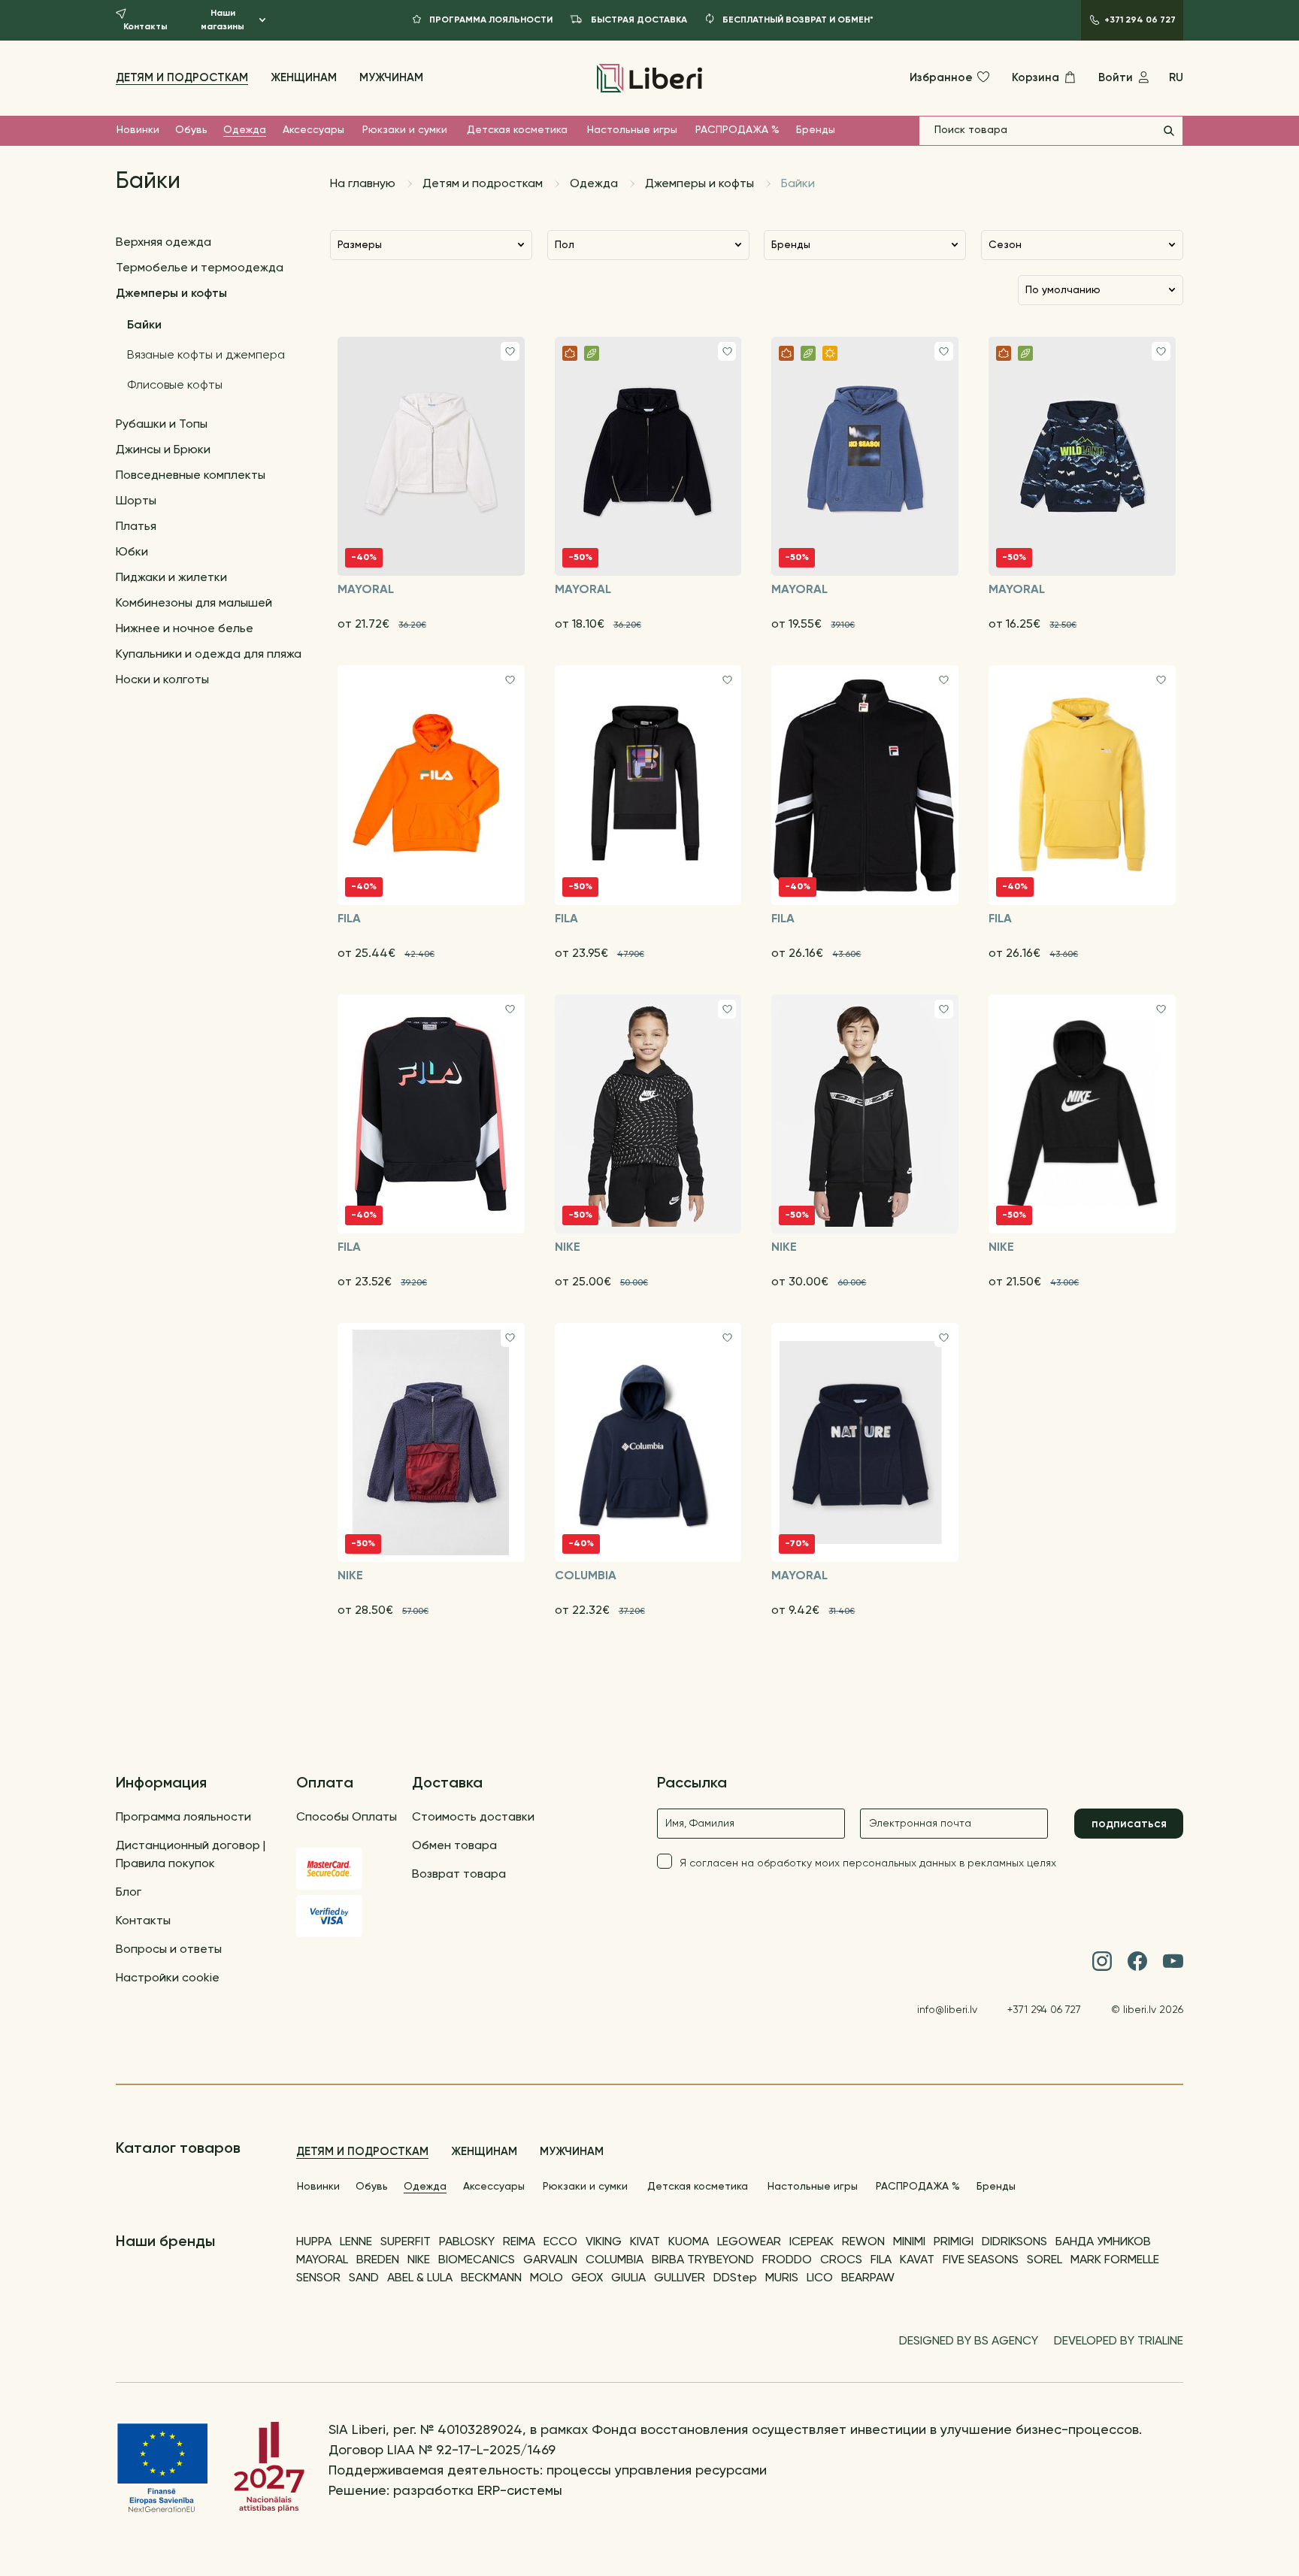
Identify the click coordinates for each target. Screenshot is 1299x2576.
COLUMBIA (615, 2260)
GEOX (587, 2278)
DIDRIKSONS (1014, 2242)
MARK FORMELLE (1115, 2260)
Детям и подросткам (182, 78)
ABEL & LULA (420, 2278)
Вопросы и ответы (169, 1950)
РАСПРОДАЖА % (737, 130)
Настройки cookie (168, 1978)
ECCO (560, 2242)
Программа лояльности (183, 1818)
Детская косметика (517, 130)
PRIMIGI (954, 2242)
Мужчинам (391, 78)
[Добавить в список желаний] (510, 351)
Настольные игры (632, 130)
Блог (129, 1893)
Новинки (138, 130)
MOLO (547, 2278)
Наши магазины (223, 20)
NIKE (419, 2260)
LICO (820, 2278)
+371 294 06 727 (1044, 2010)
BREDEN (378, 2260)
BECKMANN (491, 2278)
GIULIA (628, 2278)
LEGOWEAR (749, 2242)
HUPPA (314, 2242)
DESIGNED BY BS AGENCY (969, 2341)
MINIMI (909, 2242)
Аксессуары (313, 130)
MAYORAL (322, 2260)
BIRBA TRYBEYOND (703, 2260)
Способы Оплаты (347, 1818)
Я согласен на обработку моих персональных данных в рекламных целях (868, 1863)
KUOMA (689, 2242)
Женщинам (304, 78)
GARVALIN (550, 2260)
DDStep (735, 2278)
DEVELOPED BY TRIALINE (1119, 2341)
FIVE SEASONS (981, 2260)
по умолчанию (1063, 290)
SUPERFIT (406, 2242)
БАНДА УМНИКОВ (1103, 2242)
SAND (364, 2278)
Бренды (816, 130)
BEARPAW (868, 2278)
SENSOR (318, 2278)
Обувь (191, 130)
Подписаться (1129, 1824)
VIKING (604, 2242)
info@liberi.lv (947, 2010)
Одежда (245, 130)
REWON (863, 2242)
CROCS (841, 2260)
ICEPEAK (811, 2242)
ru (1176, 78)
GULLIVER (680, 2278)
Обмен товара (454, 1846)
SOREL (1045, 2260)
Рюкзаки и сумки (405, 130)
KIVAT (645, 2242)
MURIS (782, 2278)
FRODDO (787, 2260)
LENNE (356, 2242)
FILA (881, 2260)
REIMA (519, 2242)
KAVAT (917, 2260)
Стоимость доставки (473, 1818)
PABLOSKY (467, 2242)
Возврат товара (459, 1875)
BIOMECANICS (477, 2260)
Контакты (143, 1921)
